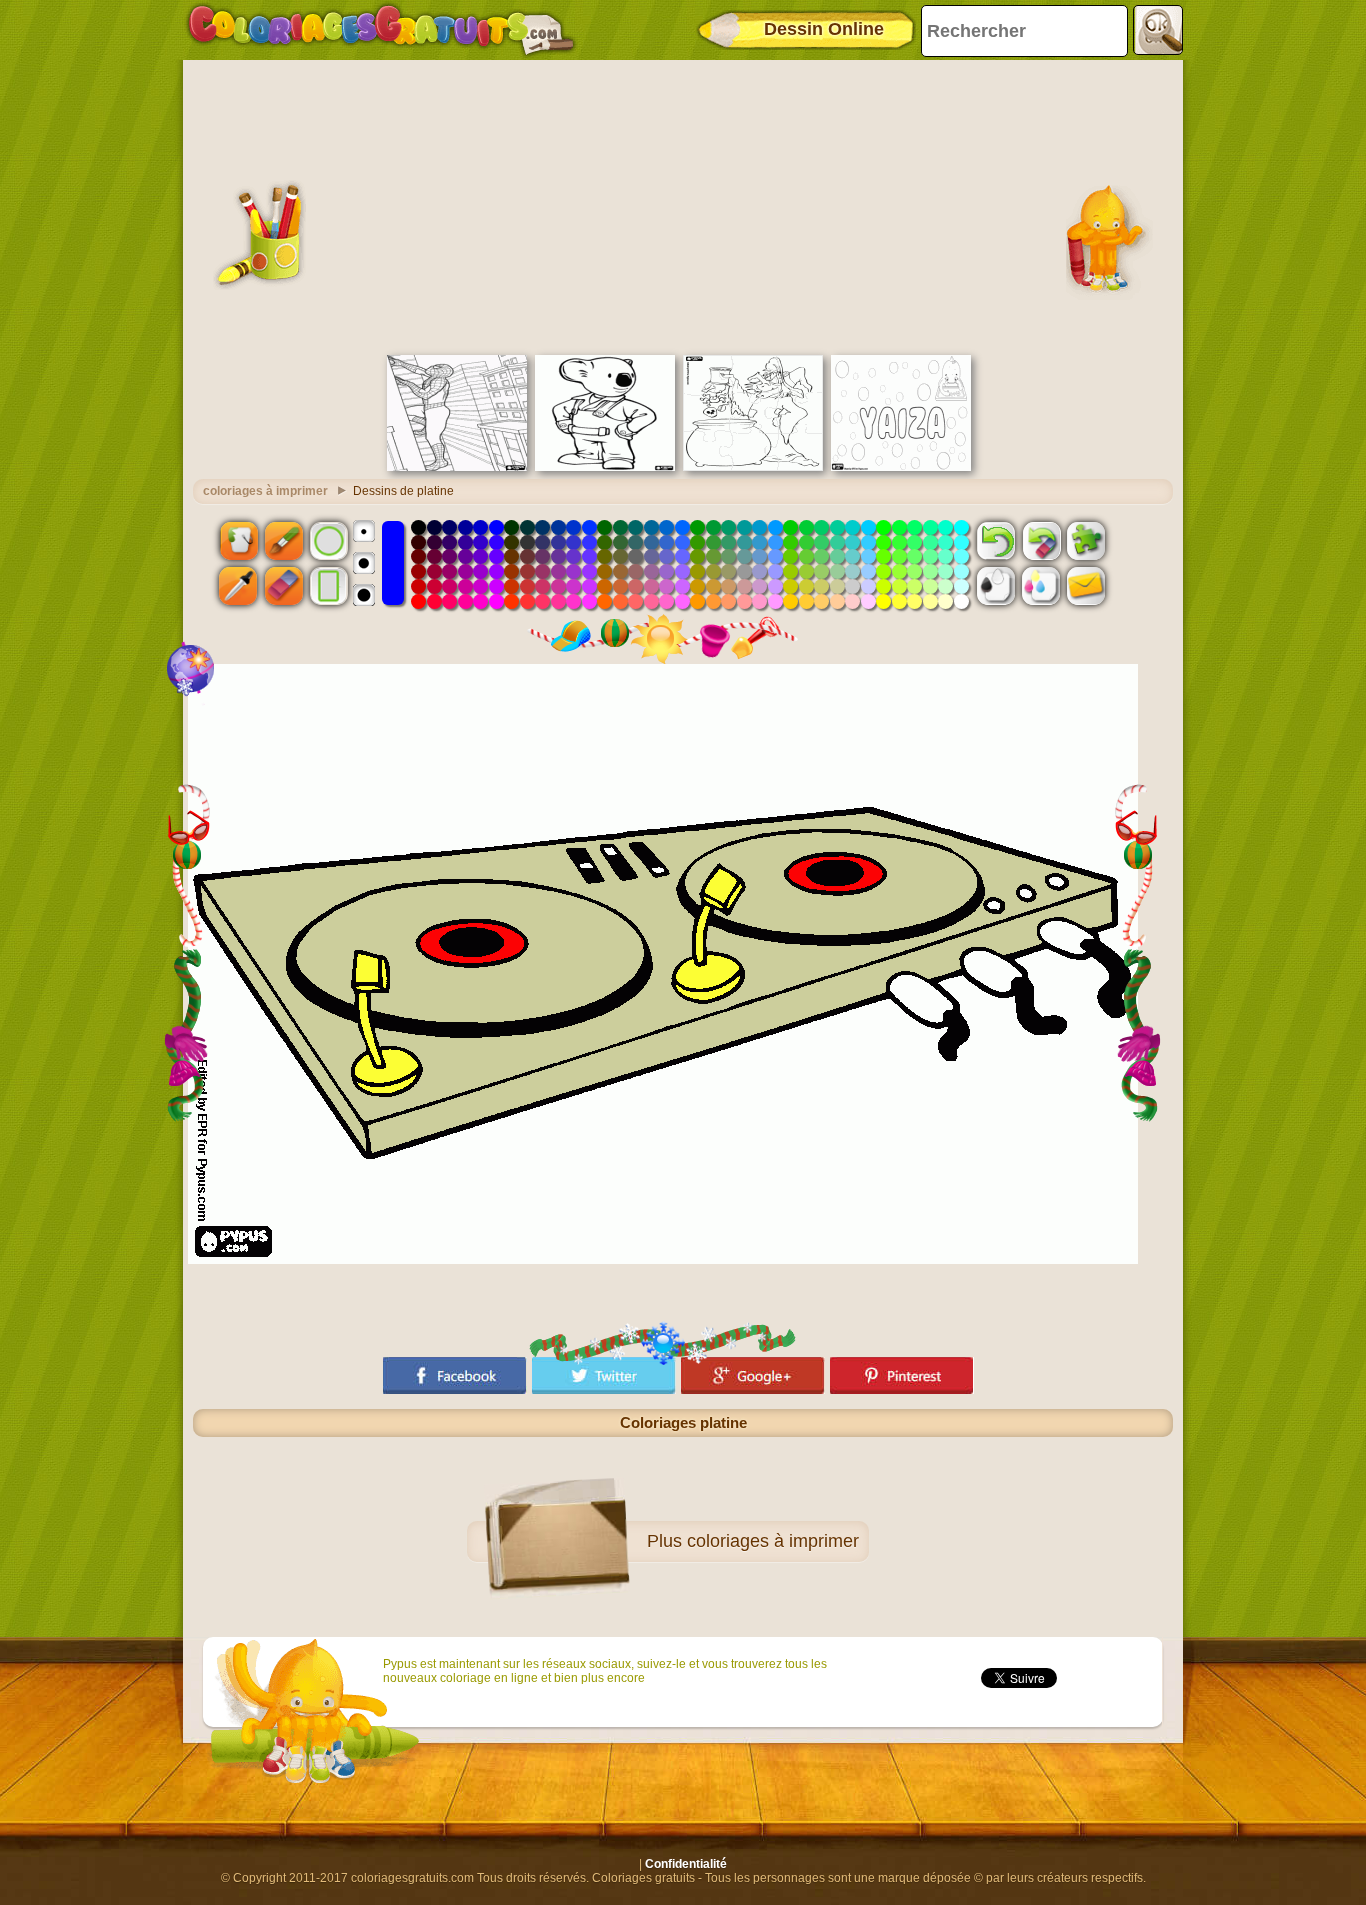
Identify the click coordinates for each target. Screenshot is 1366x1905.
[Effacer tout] (1041, 540)
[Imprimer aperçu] (996, 586)
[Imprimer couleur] (1041, 586)
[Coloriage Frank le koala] (605, 467)
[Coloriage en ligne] (381, 30)
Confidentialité (686, 1864)
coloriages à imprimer (265, 491)
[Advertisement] (683, 205)
